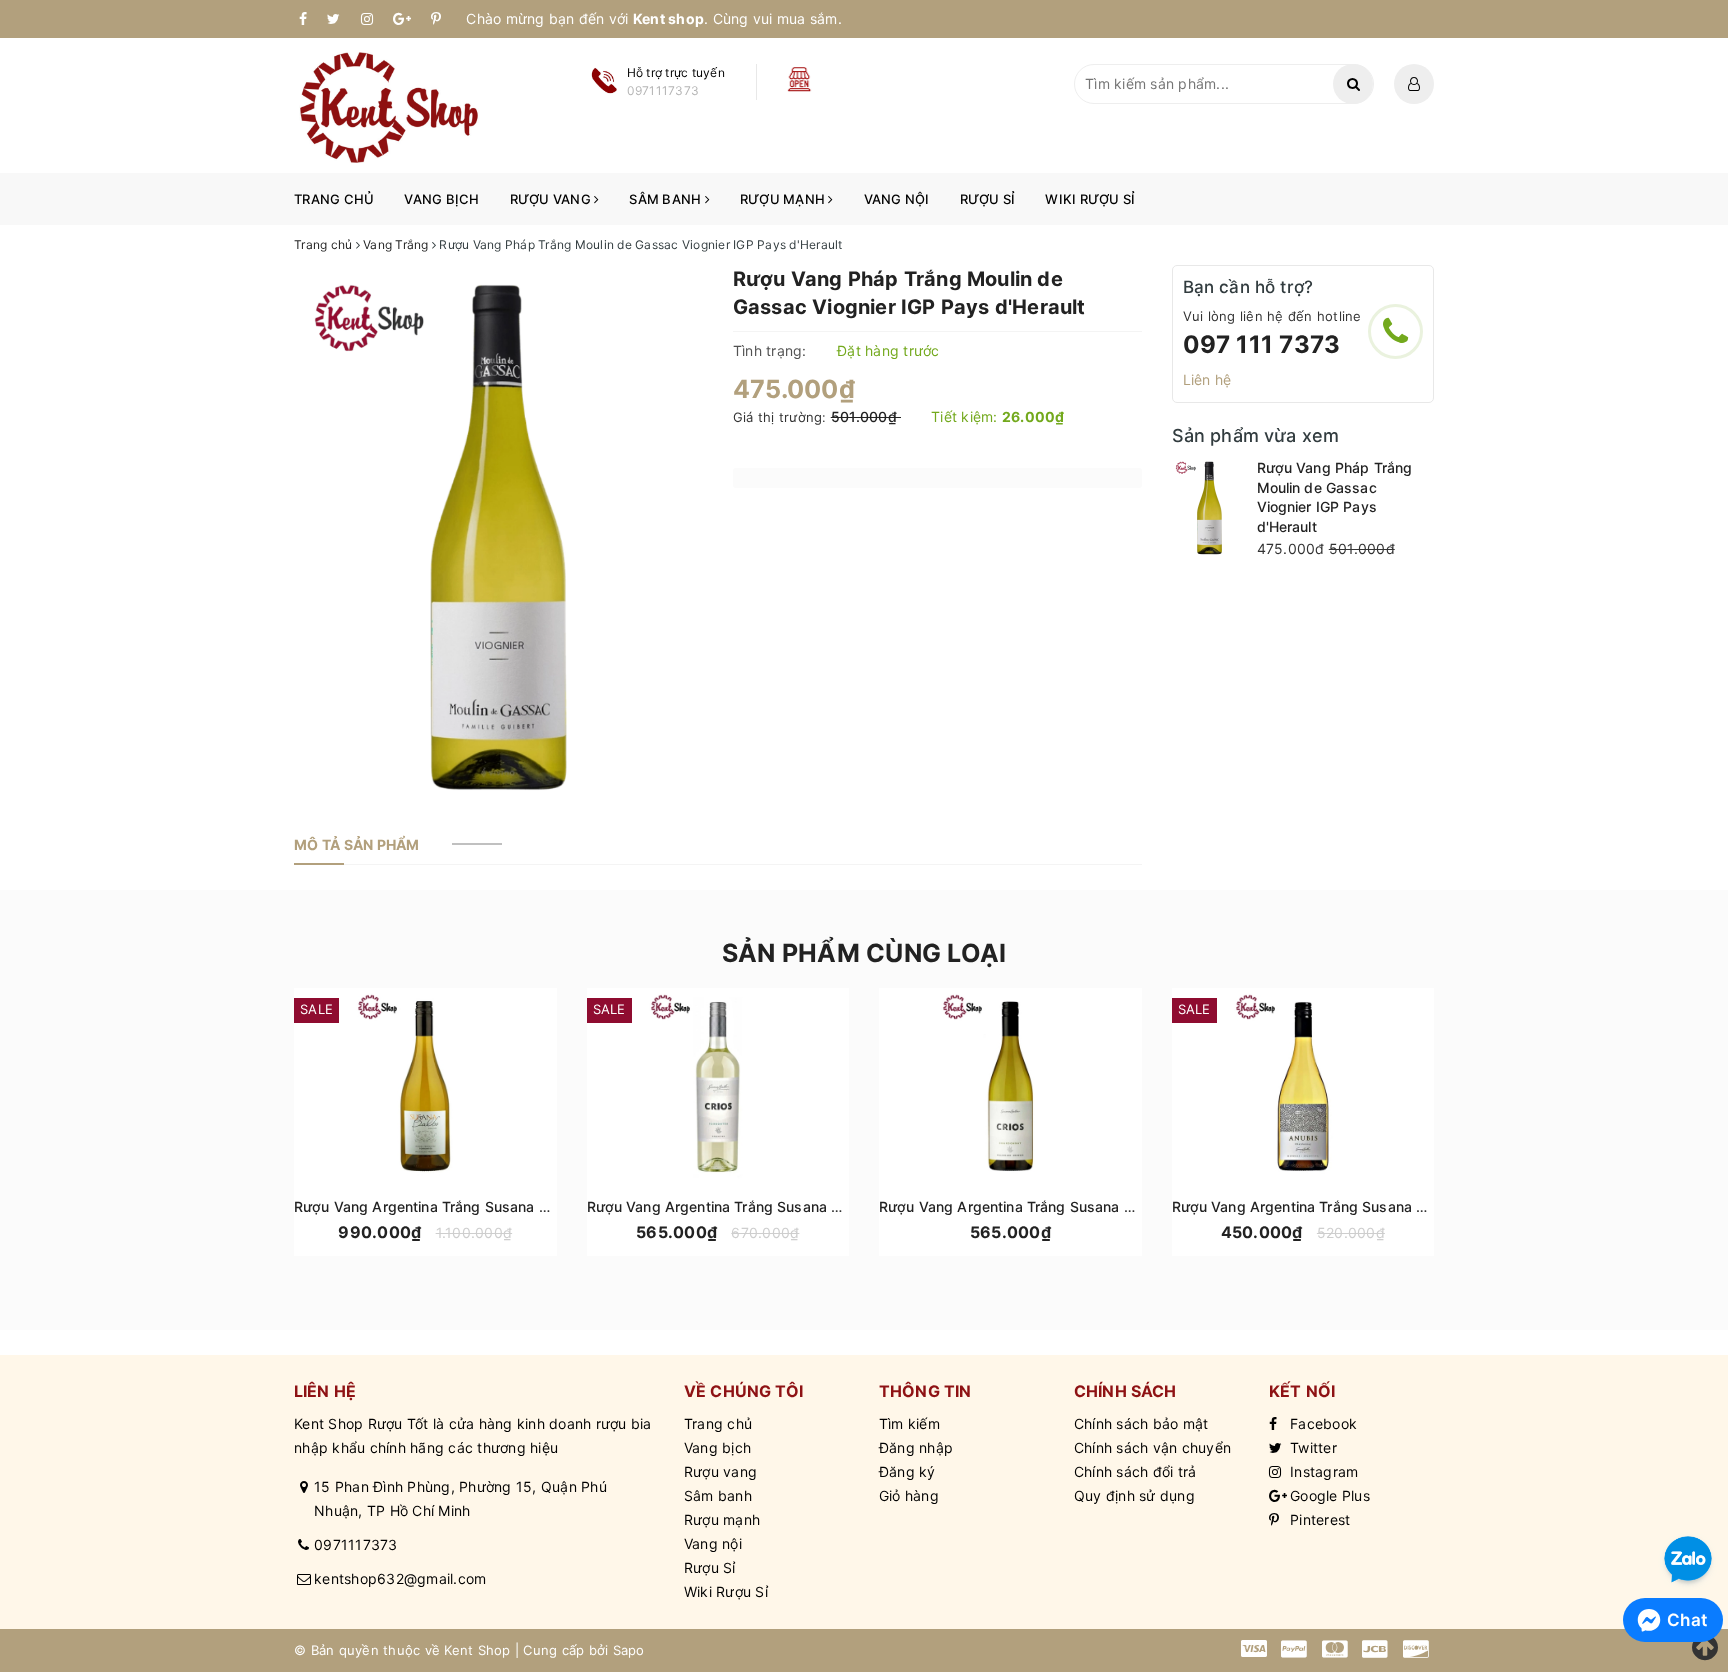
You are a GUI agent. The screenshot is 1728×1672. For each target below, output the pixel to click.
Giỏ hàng (909, 1495)
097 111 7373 (1262, 344)
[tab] (357, 845)
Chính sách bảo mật (1141, 1423)
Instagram (1322, 1471)
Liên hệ (1207, 379)
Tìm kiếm (909, 1423)
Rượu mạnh (784, 199)
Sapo (629, 1650)
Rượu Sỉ (988, 199)
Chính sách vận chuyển (1152, 1447)
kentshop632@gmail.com (400, 1578)
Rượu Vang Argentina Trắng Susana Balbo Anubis (1338, 1206)
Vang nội (897, 199)
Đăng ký (907, 1471)
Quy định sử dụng (1134, 1495)
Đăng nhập (916, 1447)
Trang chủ (334, 199)
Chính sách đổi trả (1135, 1471)
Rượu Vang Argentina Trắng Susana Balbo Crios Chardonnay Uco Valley (1119, 1206)
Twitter (1311, 1447)
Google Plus (1328, 1495)
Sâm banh (666, 199)
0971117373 (356, 1544)
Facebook (1321, 1423)
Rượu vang (552, 199)
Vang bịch (441, 199)
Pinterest (1318, 1519)
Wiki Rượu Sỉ (1090, 199)
